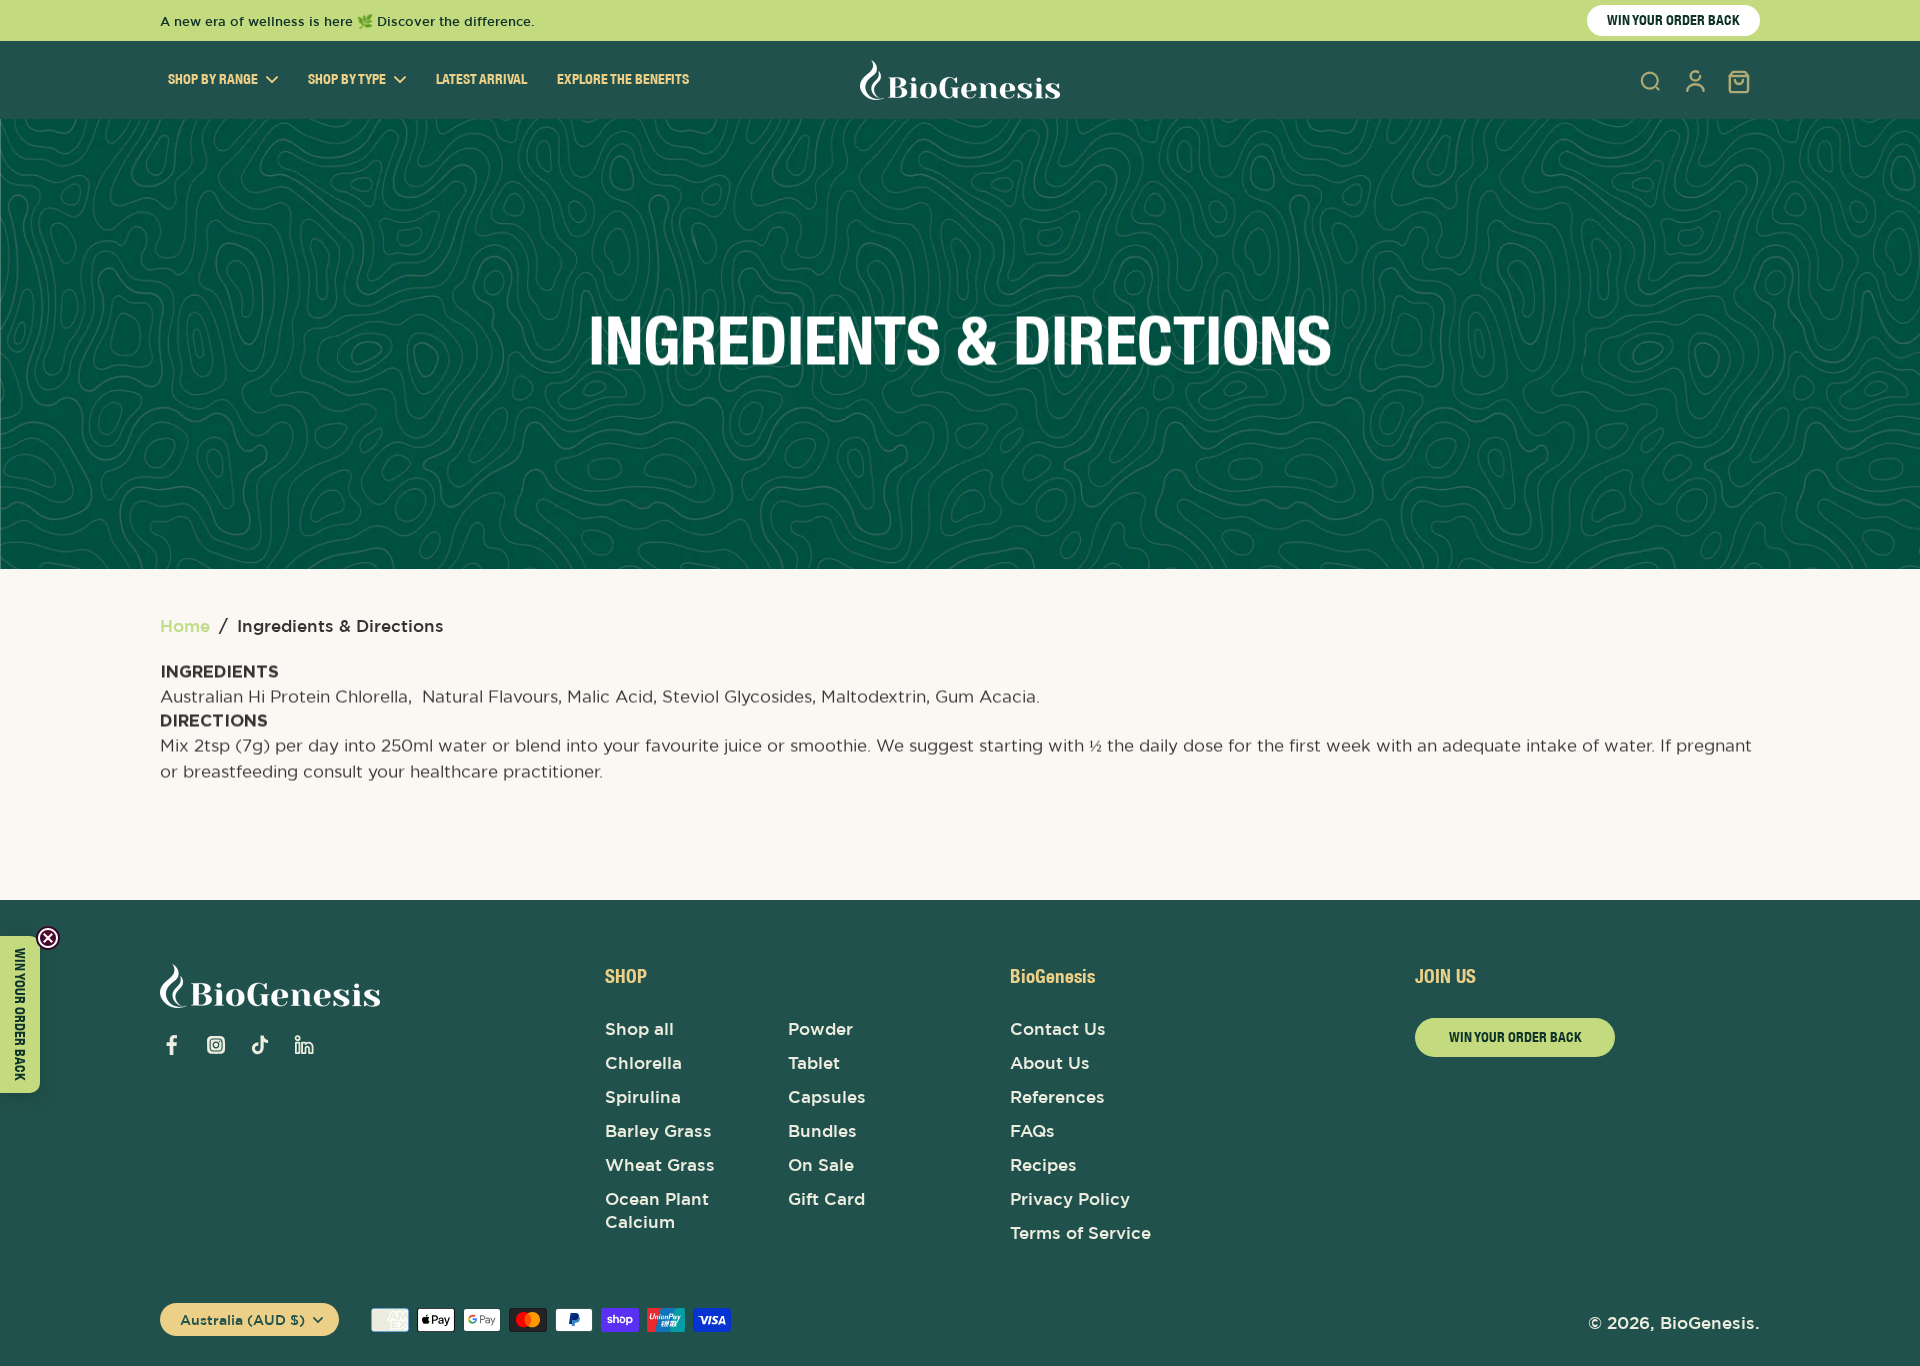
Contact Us (1058, 1029)
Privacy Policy (1070, 1199)
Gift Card (826, 1199)
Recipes (1043, 1165)
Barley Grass (658, 1131)
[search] (1650, 80)
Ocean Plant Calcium (657, 1210)
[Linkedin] (304, 1045)
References (1057, 1097)
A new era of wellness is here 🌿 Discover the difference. (347, 21)
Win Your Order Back (1515, 1037)
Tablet (814, 1063)
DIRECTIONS (214, 721)
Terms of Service (1080, 1233)
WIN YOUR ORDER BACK (1673, 20)
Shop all (639, 1029)
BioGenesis (1707, 1323)
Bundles (822, 1131)
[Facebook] (172, 1045)
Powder (820, 1029)
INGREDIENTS (219, 672)
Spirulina (643, 1097)
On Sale (821, 1165)
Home (185, 626)
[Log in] (1694, 80)
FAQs (1032, 1131)
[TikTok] (260, 1045)
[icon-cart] (1738, 80)
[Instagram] (216, 1045)
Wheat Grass (660, 1165)
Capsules (827, 1097)
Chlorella (643, 1063)
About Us (1050, 1063)
